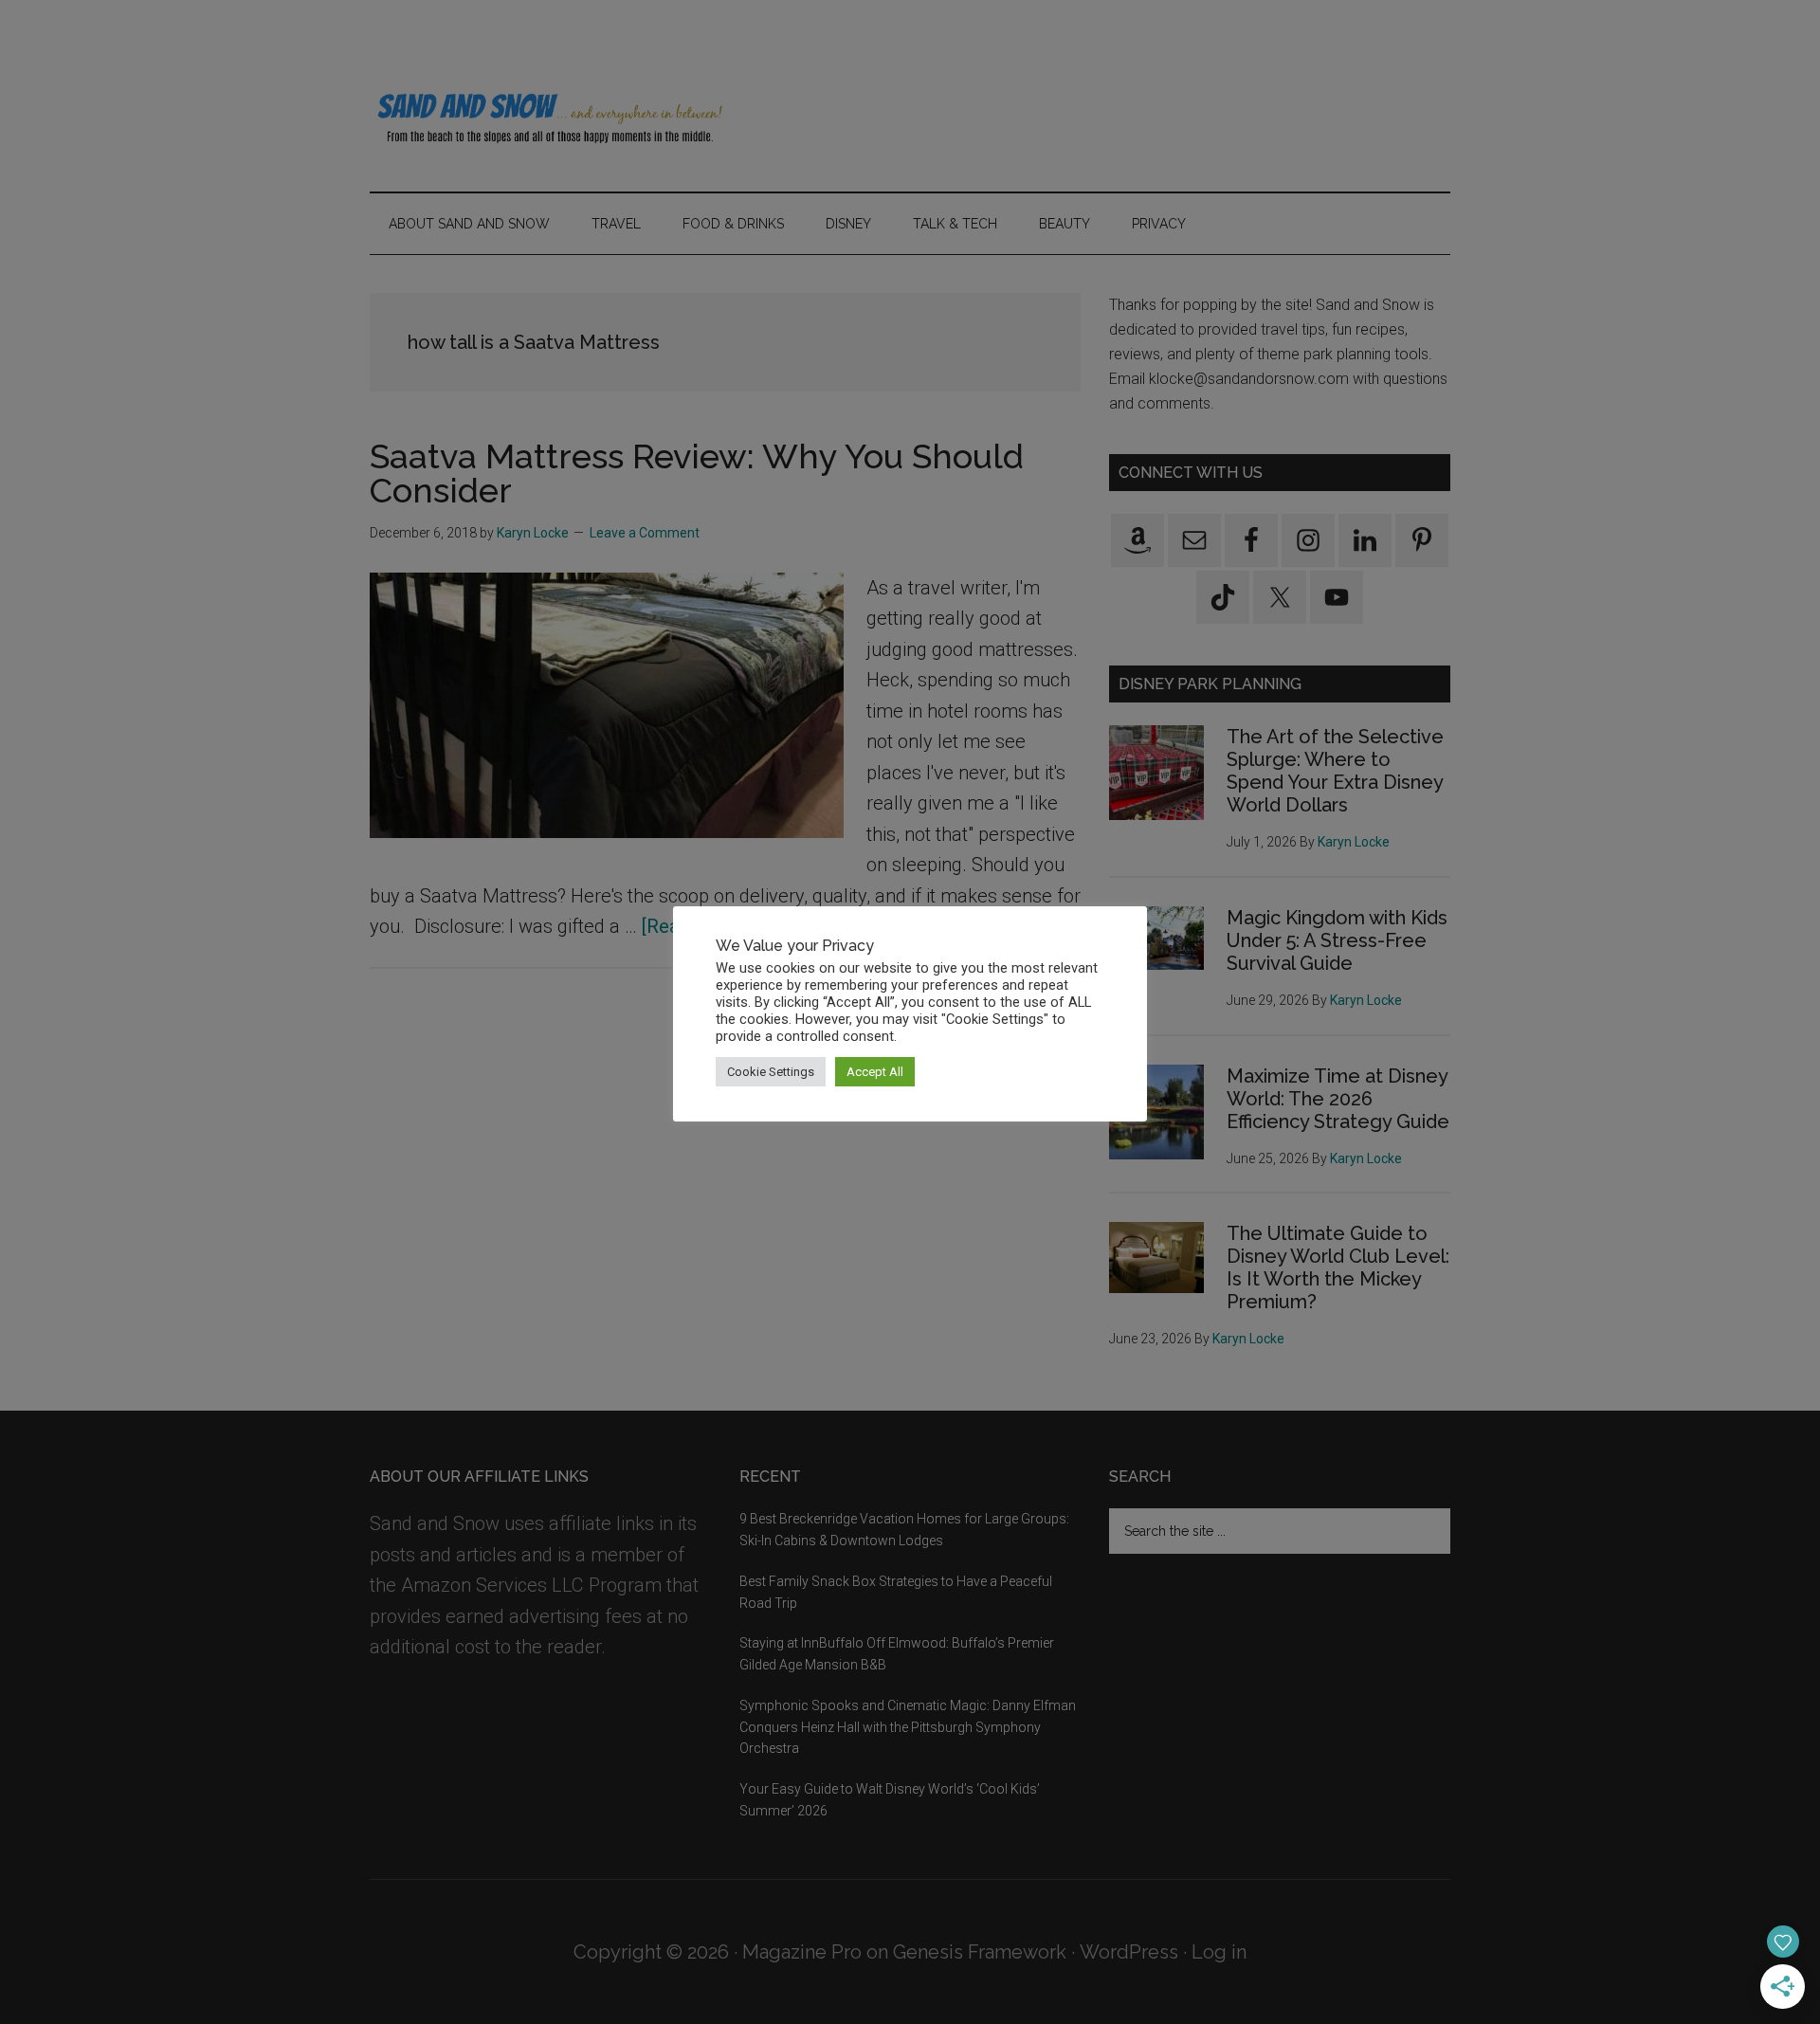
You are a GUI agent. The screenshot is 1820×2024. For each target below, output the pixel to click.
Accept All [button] (875, 1072)
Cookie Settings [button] (771, 1072)
